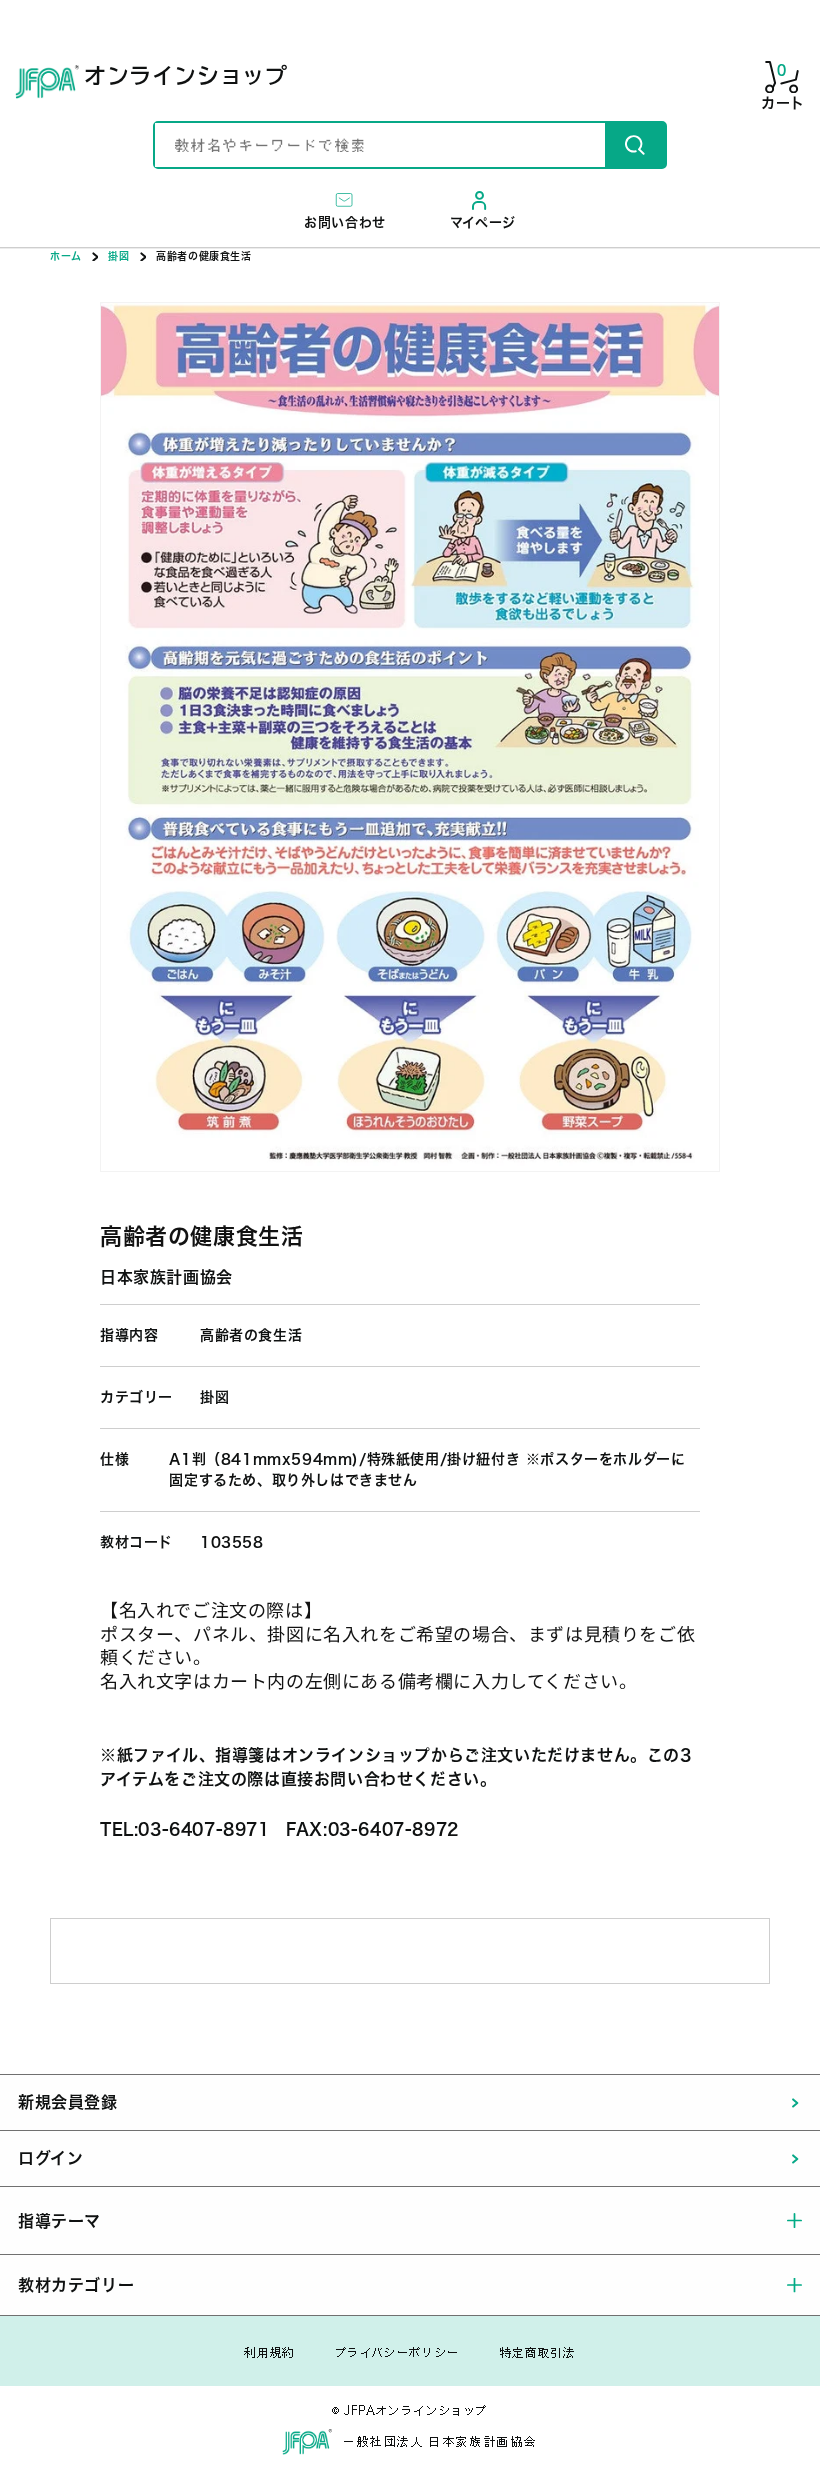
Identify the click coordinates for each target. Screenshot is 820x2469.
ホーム (66, 256)
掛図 (118, 256)
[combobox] (380, 145)
